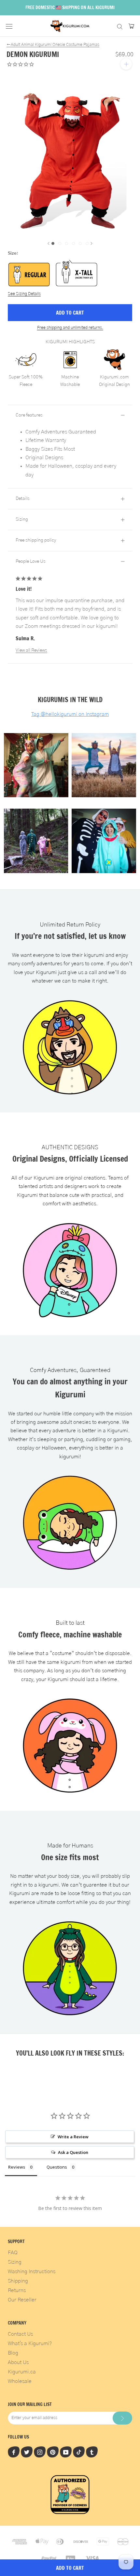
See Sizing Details (24, 294)
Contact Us (20, 2334)
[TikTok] (79, 2452)
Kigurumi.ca (22, 2372)
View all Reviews (31, 650)
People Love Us (31, 561)
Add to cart (70, 313)
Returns (17, 2290)
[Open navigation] (9, 26)
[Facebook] (14, 2452)
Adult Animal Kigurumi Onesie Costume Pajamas (53, 45)
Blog (13, 2353)
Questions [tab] (57, 2167)
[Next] (91, 243)
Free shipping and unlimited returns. (70, 328)
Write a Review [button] (73, 2137)
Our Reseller (22, 2300)
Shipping (18, 2281)
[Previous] (49, 243)
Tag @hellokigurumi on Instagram (70, 714)
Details (23, 499)
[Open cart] (131, 26)
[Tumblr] (92, 2452)
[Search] (120, 26)
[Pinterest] (53, 2452)
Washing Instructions (32, 2272)
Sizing (22, 519)
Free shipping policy (36, 540)
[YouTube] (66, 2452)
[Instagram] (40, 2452)
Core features (29, 415)
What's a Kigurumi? (30, 2343)
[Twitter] (27, 2452)
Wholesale (20, 2381)
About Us (18, 2362)
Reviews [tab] (17, 2167)
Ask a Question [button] (73, 2152)
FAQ (13, 2253)
